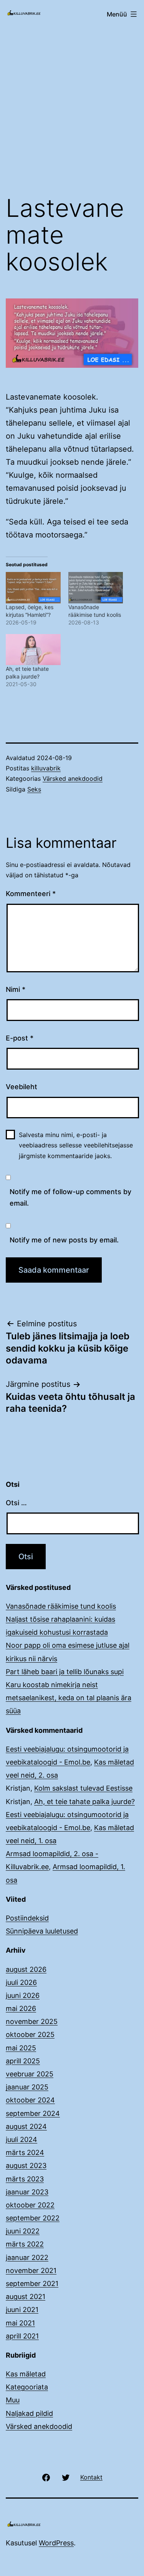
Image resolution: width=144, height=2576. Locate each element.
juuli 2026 (21, 1982)
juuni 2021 (22, 2310)
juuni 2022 (23, 2231)
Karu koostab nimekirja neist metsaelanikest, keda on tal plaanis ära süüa (69, 1698)
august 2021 (26, 2297)
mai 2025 (21, 2048)
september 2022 (33, 2218)
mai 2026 (21, 2008)
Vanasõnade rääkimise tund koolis (61, 1606)
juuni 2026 (23, 1995)
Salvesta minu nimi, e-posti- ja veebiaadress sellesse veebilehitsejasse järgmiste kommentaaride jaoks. (76, 1145)
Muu (13, 2400)
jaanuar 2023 (27, 2192)
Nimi (16, 989)
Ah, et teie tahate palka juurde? (84, 1802)
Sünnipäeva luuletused (42, 1931)
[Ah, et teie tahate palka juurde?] (33, 650)
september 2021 (32, 2283)
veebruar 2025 (30, 2074)
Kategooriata (27, 2387)
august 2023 (26, 2166)
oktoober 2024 (30, 2100)
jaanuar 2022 (27, 2257)
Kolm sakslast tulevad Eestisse (83, 1788)
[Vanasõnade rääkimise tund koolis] (96, 587)
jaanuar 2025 (27, 2087)
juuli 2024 (22, 2139)
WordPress (56, 2543)
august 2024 (26, 2126)
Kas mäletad (26, 2374)
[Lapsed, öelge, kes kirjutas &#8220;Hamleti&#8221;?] (33, 587)
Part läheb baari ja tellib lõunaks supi (65, 1672)
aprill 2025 (23, 2061)
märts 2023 (25, 2179)
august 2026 (26, 1969)
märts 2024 (25, 2152)
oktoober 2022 (30, 2205)
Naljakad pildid (29, 2413)
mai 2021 (20, 2323)
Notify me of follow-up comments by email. (70, 1198)
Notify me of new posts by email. (64, 1240)
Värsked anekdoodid (73, 778)
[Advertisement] (72, 107)
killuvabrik (46, 768)
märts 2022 (25, 2244)
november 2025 (32, 2021)
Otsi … (16, 1503)
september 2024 (33, 2113)
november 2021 (31, 2270)
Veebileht (22, 1087)
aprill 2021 (22, 2336)
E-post (20, 1038)
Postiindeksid (27, 1918)
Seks (34, 789)
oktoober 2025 (30, 2034)
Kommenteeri (31, 894)
